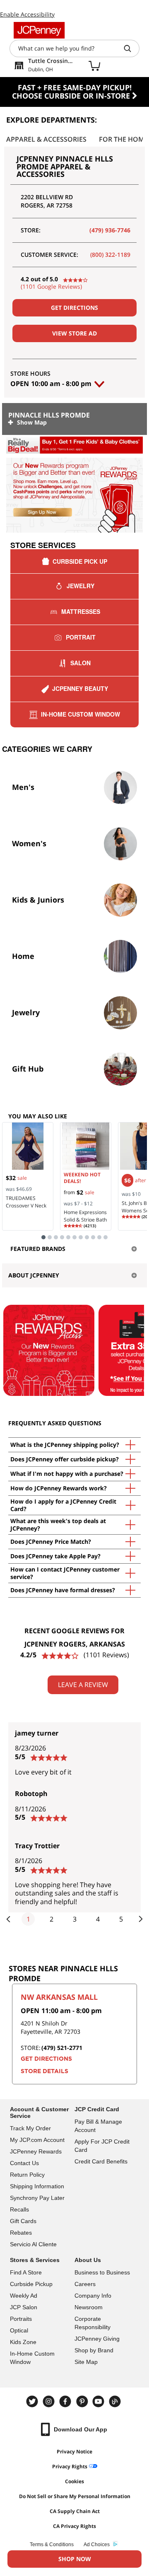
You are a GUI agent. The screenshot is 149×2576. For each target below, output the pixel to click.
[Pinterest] (83, 2401)
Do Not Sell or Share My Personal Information (75, 2496)
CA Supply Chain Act (75, 2511)
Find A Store (26, 2272)
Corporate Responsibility (93, 2323)
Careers (85, 2284)
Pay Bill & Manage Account (98, 2126)
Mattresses (81, 611)
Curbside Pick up (80, 561)
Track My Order (30, 2128)
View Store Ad (74, 333)
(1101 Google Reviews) (51, 286)
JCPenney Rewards (36, 2151)
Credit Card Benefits (101, 2161)
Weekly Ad (24, 2296)
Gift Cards (23, 2221)
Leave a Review (83, 1685)
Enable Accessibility (27, 14)
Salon (81, 663)
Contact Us (24, 2163)
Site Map (86, 2362)
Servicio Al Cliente (33, 2244)
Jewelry (81, 586)
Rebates (21, 2233)
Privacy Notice (74, 2452)
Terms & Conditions (52, 2545)
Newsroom (89, 2307)
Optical (19, 2330)
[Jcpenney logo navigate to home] (39, 30)
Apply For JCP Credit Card (102, 2146)
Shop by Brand (94, 2350)
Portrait (81, 637)
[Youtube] (99, 2401)
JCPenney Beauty (80, 688)
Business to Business (102, 2272)
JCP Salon (24, 2307)
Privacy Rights (70, 2466)
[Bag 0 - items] (94, 65)
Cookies (74, 2481)
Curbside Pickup (31, 2284)
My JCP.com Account (37, 2140)
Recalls (19, 2209)
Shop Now (75, 2559)
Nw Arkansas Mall (59, 1997)
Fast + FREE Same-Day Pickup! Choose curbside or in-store (72, 92)
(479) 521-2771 (62, 2048)
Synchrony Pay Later (37, 2198)
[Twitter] (33, 2401)
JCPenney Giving (97, 2339)
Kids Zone (23, 2342)
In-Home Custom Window (81, 714)
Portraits (21, 2319)
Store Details (44, 2071)
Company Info (93, 2296)
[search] (131, 48)
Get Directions (74, 308)
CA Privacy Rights (74, 2526)
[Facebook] (66, 2401)
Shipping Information (37, 2186)
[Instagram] (50, 2401)
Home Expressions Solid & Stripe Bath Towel (85, 1220)
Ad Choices (97, 2545)
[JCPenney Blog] (116, 2401)
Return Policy (27, 2175)
